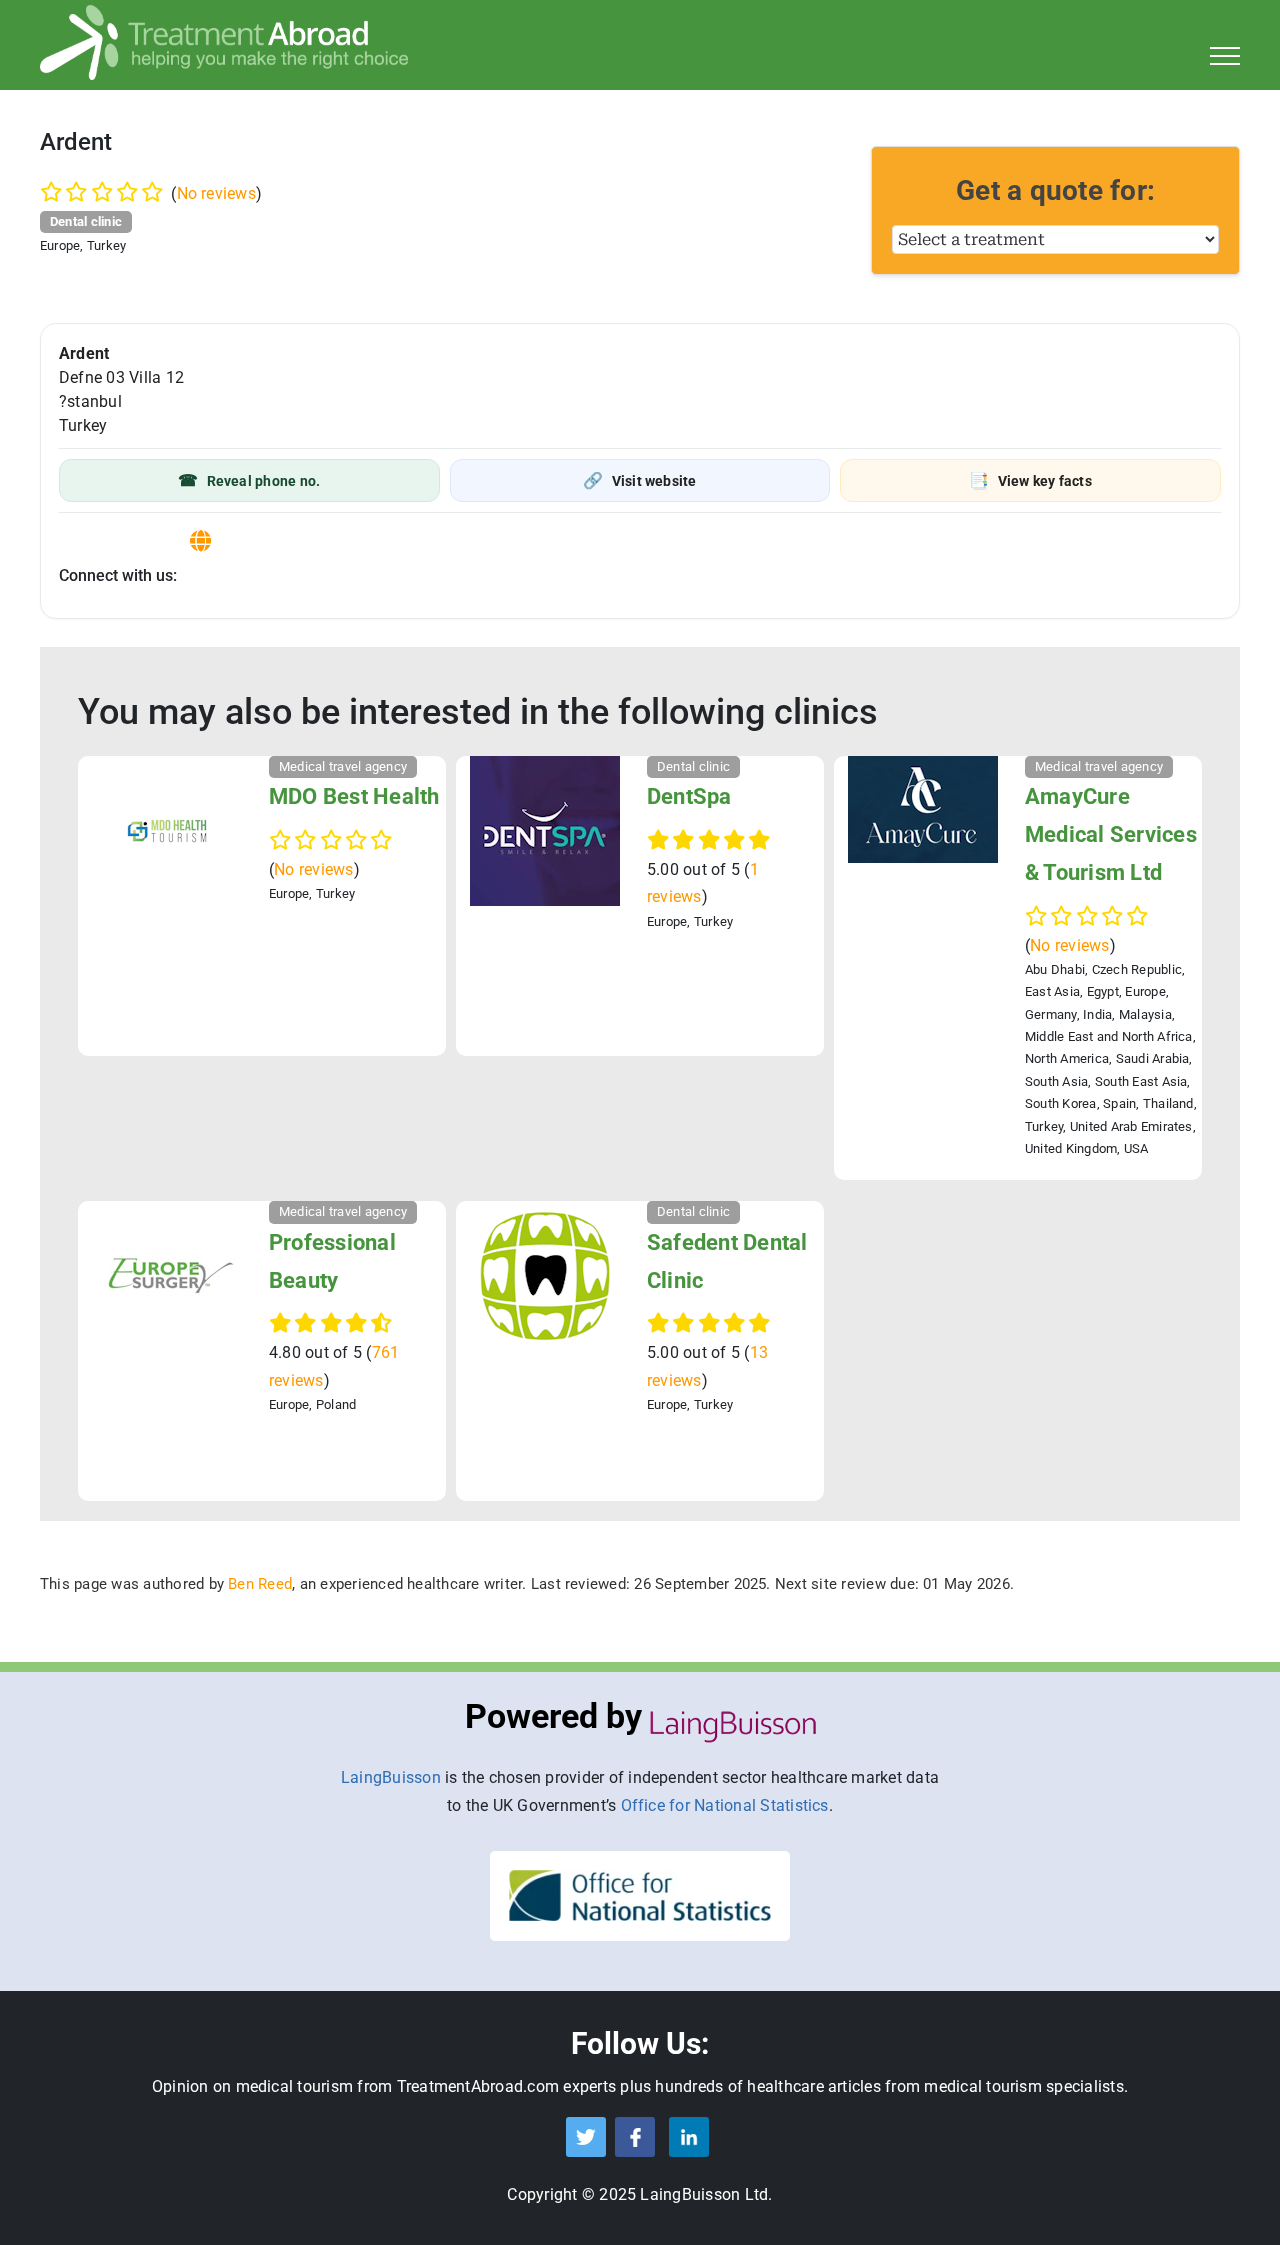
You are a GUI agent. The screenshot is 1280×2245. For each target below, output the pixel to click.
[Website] (200, 541)
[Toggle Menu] (1225, 56)
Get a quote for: (1055, 190)
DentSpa (689, 796)
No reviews (216, 193)
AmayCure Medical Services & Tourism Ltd (1111, 834)
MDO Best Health (354, 796)
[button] (249, 480)
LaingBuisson (391, 1777)
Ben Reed (260, 1584)
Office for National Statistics (725, 1805)
